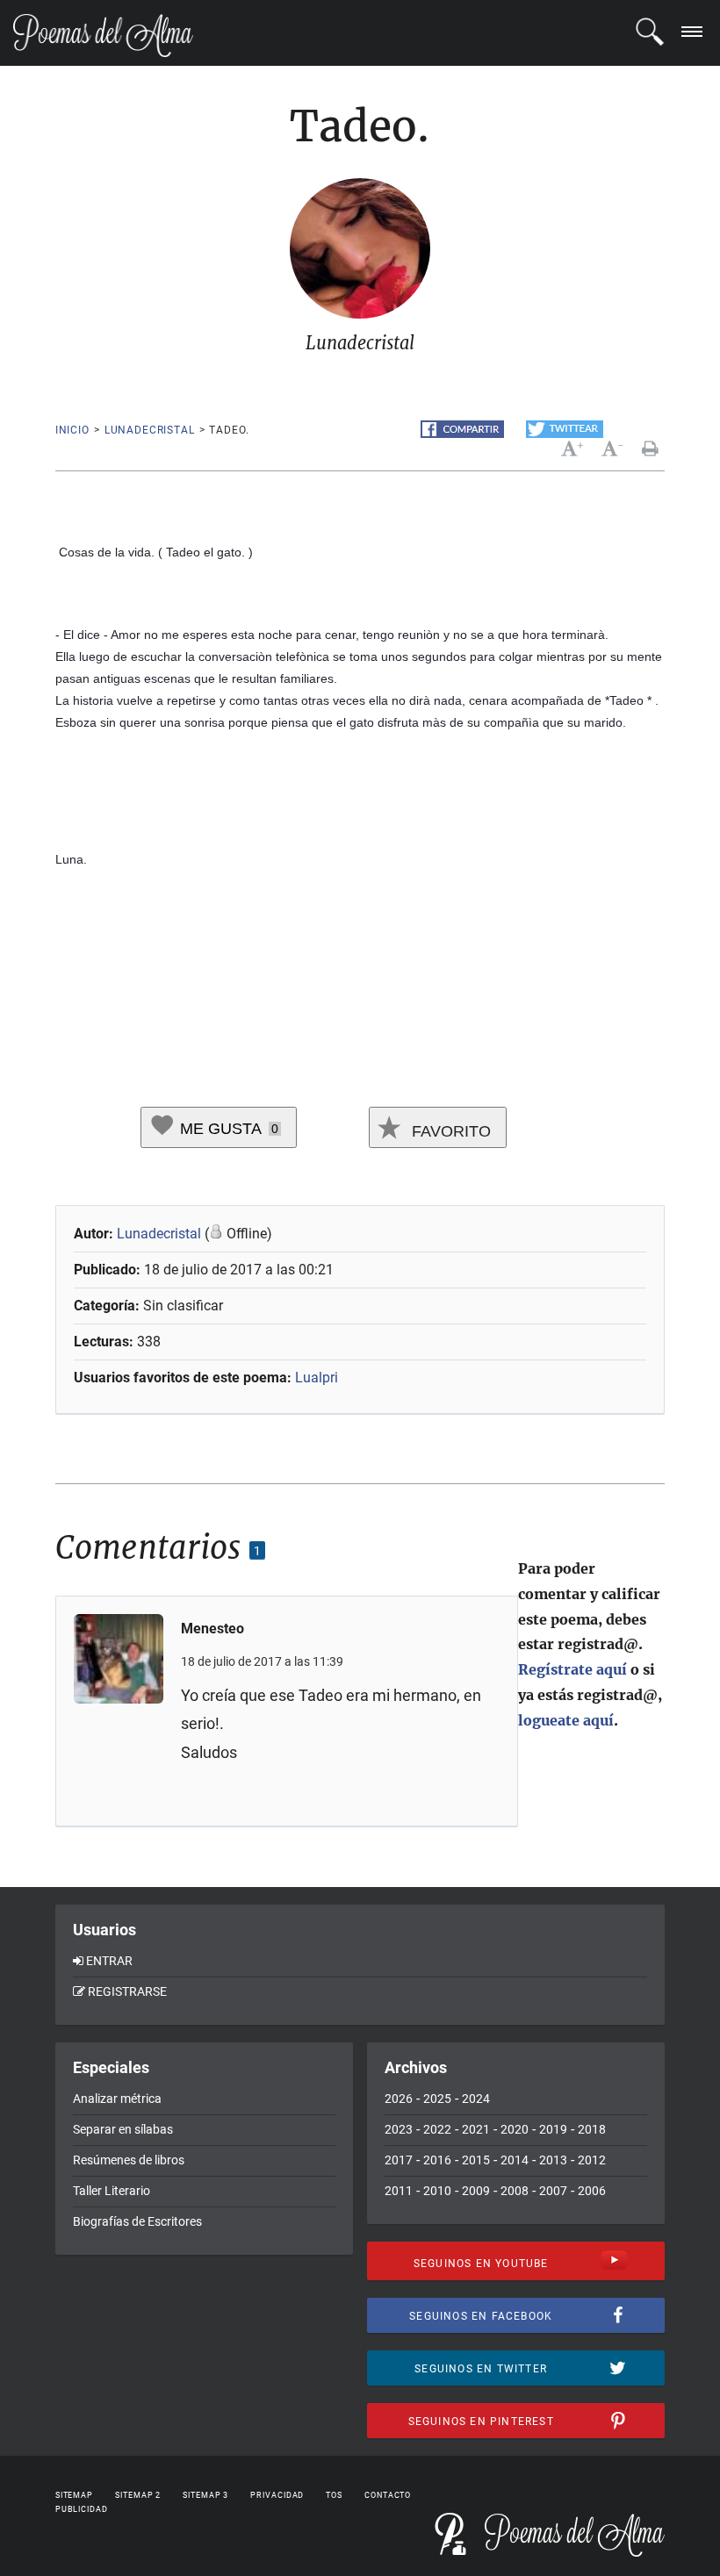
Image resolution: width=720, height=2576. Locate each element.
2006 (592, 2191)
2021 (476, 2129)
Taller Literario (112, 2191)
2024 (476, 2099)
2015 (476, 2160)
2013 (553, 2160)
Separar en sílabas (123, 2129)
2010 (437, 2191)
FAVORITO (449, 1131)
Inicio (72, 430)
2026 (399, 2099)
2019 (553, 2129)
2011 (399, 2191)
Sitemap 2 (138, 2495)
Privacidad (277, 2495)
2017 (399, 2160)
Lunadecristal (150, 430)
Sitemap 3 (205, 2495)
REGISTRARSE (127, 1991)
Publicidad (82, 2509)
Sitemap (74, 2495)
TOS (334, 2495)
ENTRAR (109, 1961)
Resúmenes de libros (129, 2160)
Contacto (388, 2495)
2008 (515, 2191)
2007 (553, 2191)
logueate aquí (566, 1720)
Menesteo (212, 1629)
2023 (399, 2129)
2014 (515, 2160)
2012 (592, 2160)
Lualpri (317, 1378)
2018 (592, 2129)
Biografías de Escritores (137, 2221)
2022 (437, 2129)
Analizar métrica (117, 2099)
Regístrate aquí (572, 1669)
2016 (437, 2160)
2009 (476, 2191)
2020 (515, 2129)
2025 (437, 2099)
